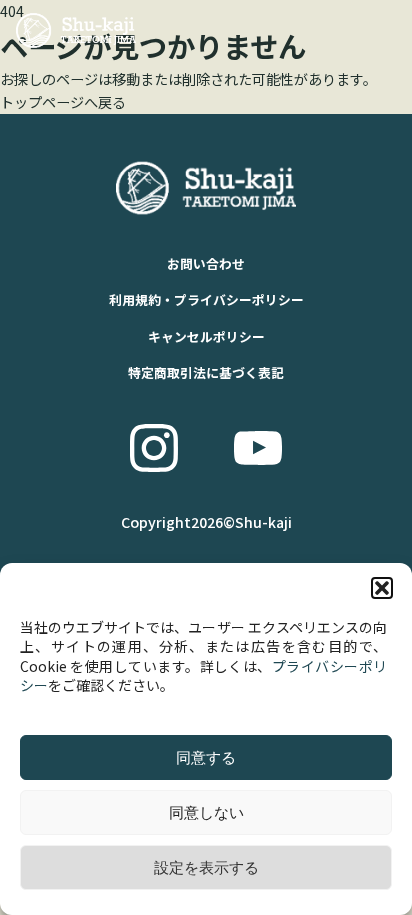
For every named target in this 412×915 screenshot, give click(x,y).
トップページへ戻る (63, 102)
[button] (382, 588)
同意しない (206, 812)
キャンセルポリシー (206, 336)
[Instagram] (154, 448)
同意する (206, 757)
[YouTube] (258, 448)
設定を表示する (206, 867)
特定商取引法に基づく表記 (206, 372)
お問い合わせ (206, 263)
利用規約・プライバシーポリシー (206, 299)
